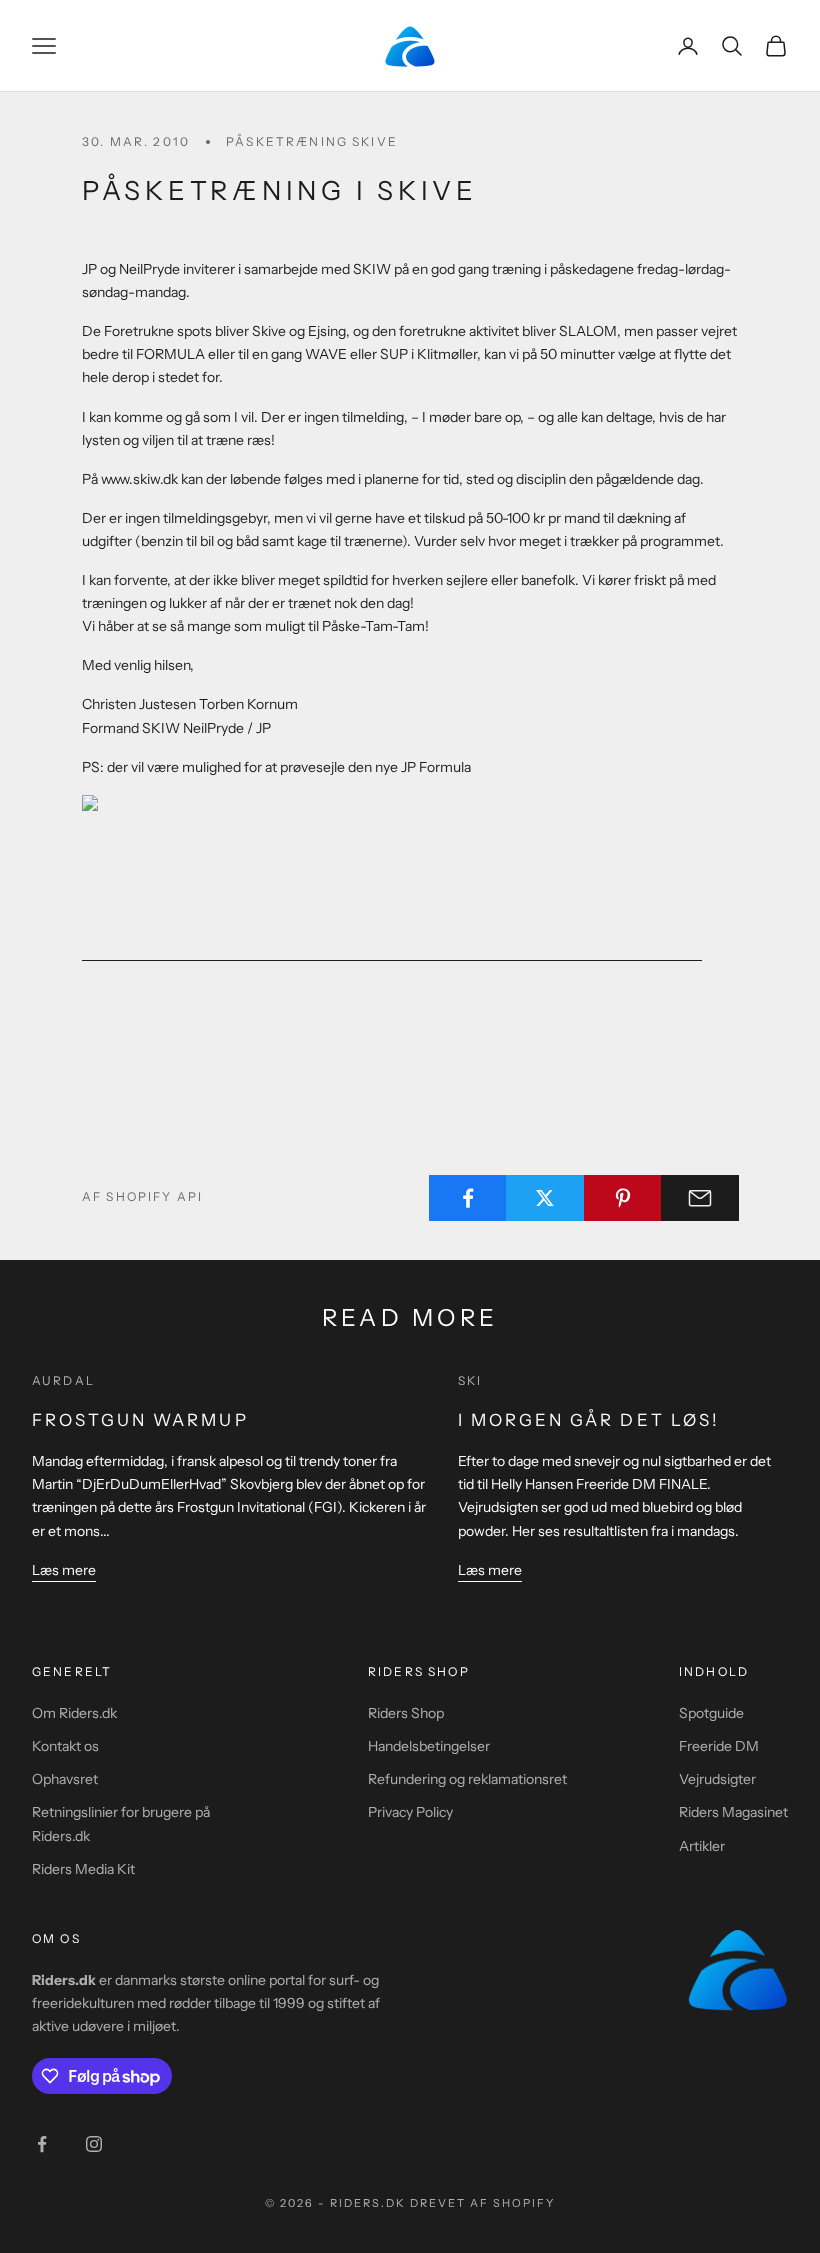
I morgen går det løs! (589, 1420)
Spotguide (711, 1713)
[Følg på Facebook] (42, 2144)
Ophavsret (65, 1779)
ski (470, 1380)
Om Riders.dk (74, 1713)
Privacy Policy (410, 1812)
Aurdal (63, 1380)
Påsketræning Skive (312, 141)
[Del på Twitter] (545, 1198)
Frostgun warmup (140, 1420)
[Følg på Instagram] (94, 2144)
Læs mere (64, 1570)
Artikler (702, 1846)
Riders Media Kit (83, 1869)
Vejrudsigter (717, 1779)
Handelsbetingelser (429, 1746)
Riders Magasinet (733, 1812)
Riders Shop (406, 1713)
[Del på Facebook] (468, 1198)
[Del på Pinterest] (623, 1198)
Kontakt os (65, 1746)
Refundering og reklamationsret (467, 1779)
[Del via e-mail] (700, 1198)
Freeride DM (719, 1746)
